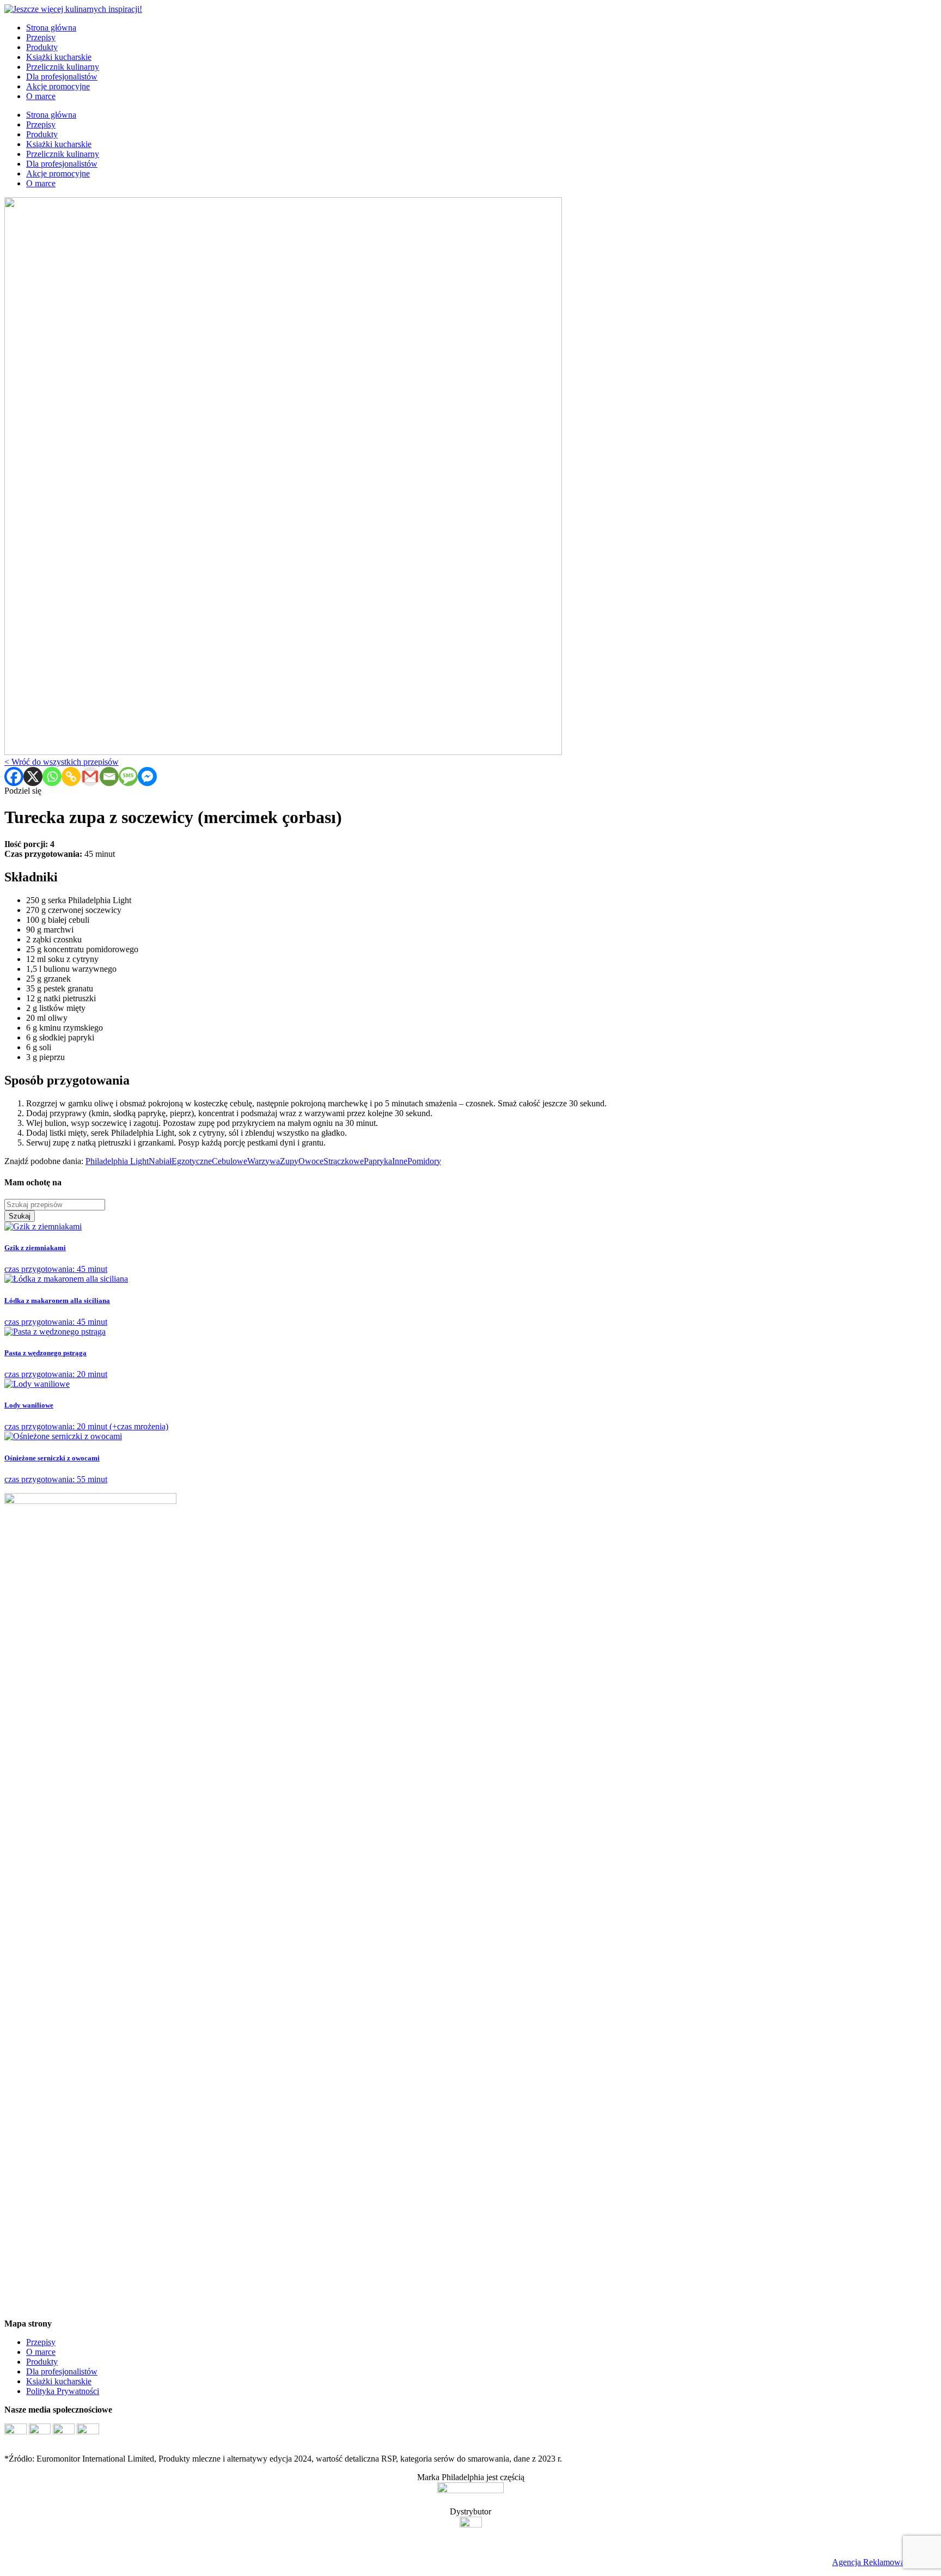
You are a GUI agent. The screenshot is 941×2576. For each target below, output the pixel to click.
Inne (400, 1161)
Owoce (311, 1161)
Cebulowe (230, 1161)
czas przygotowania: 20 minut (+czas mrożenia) (86, 1416)
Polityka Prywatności (63, 2391)
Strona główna (51, 28)
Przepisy (41, 37)
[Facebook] (14, 777)
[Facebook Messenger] (147, 777)
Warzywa (264, 1161)
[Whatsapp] (52, 777)
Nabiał (160, 1161)
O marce (41, 96)
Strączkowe (344, 1161)
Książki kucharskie (59, 57)
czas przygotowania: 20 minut (56, 1364)
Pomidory (424, 1161)
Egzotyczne (192, 1161)
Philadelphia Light (117, 1161)
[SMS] (128, 777)
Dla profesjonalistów (62, 77)
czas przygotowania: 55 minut (56, 1469)
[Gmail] (90, 777)
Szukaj (20, 1216)
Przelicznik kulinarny (63, 67)
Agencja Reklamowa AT (875, 2562)
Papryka (378, 1161)
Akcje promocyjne (58, 86)
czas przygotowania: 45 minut (56, 1259)
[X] (33, 777)
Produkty (42, 47)
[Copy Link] (71, 777)
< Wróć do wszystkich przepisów (62, 762)
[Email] (109, 777)
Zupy (289, 1161)
